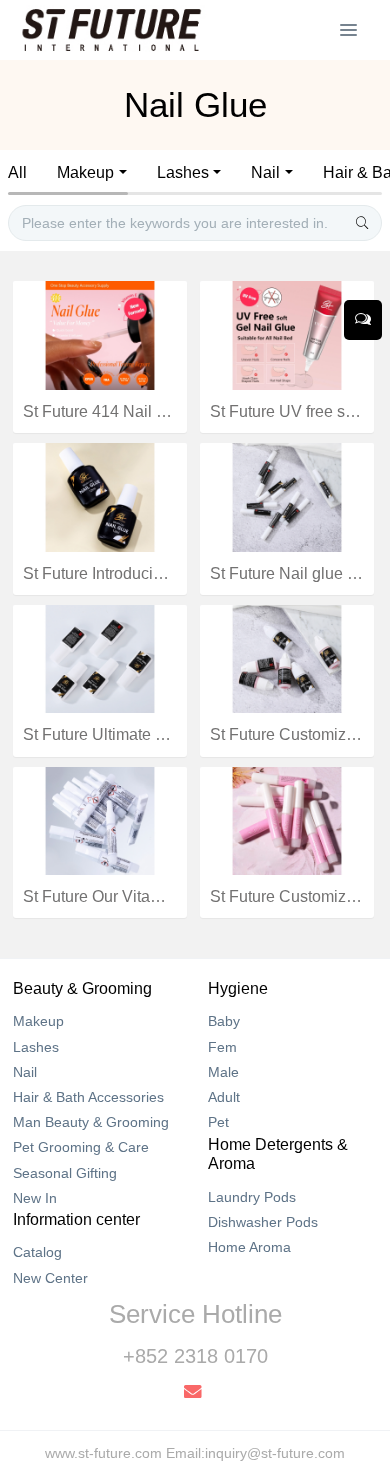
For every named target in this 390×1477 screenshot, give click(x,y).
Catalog (37, 1252)
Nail (265, 172)
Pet (218, 1122)
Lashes (183, 172)
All (17, 172)
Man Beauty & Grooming (91, 1122)
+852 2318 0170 (195, 1356)
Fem (222, 1047)
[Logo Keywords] (111, 30)
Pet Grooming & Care (81, 1147)
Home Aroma (249, 1247)
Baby (224, 1021)
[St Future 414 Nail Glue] (100, 334)
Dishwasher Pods (263, 1222)
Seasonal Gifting (65, 1173)
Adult (224, 1097)
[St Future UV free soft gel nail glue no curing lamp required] (287, 334)
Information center (76, 1219)
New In (35, 1198)
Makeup (85, 172)
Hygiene (238, 988)
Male (223, 1072)
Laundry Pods (252, 1197)
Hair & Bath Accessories (88, 1097)
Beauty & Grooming (82, 988)
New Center (50, 1278)
